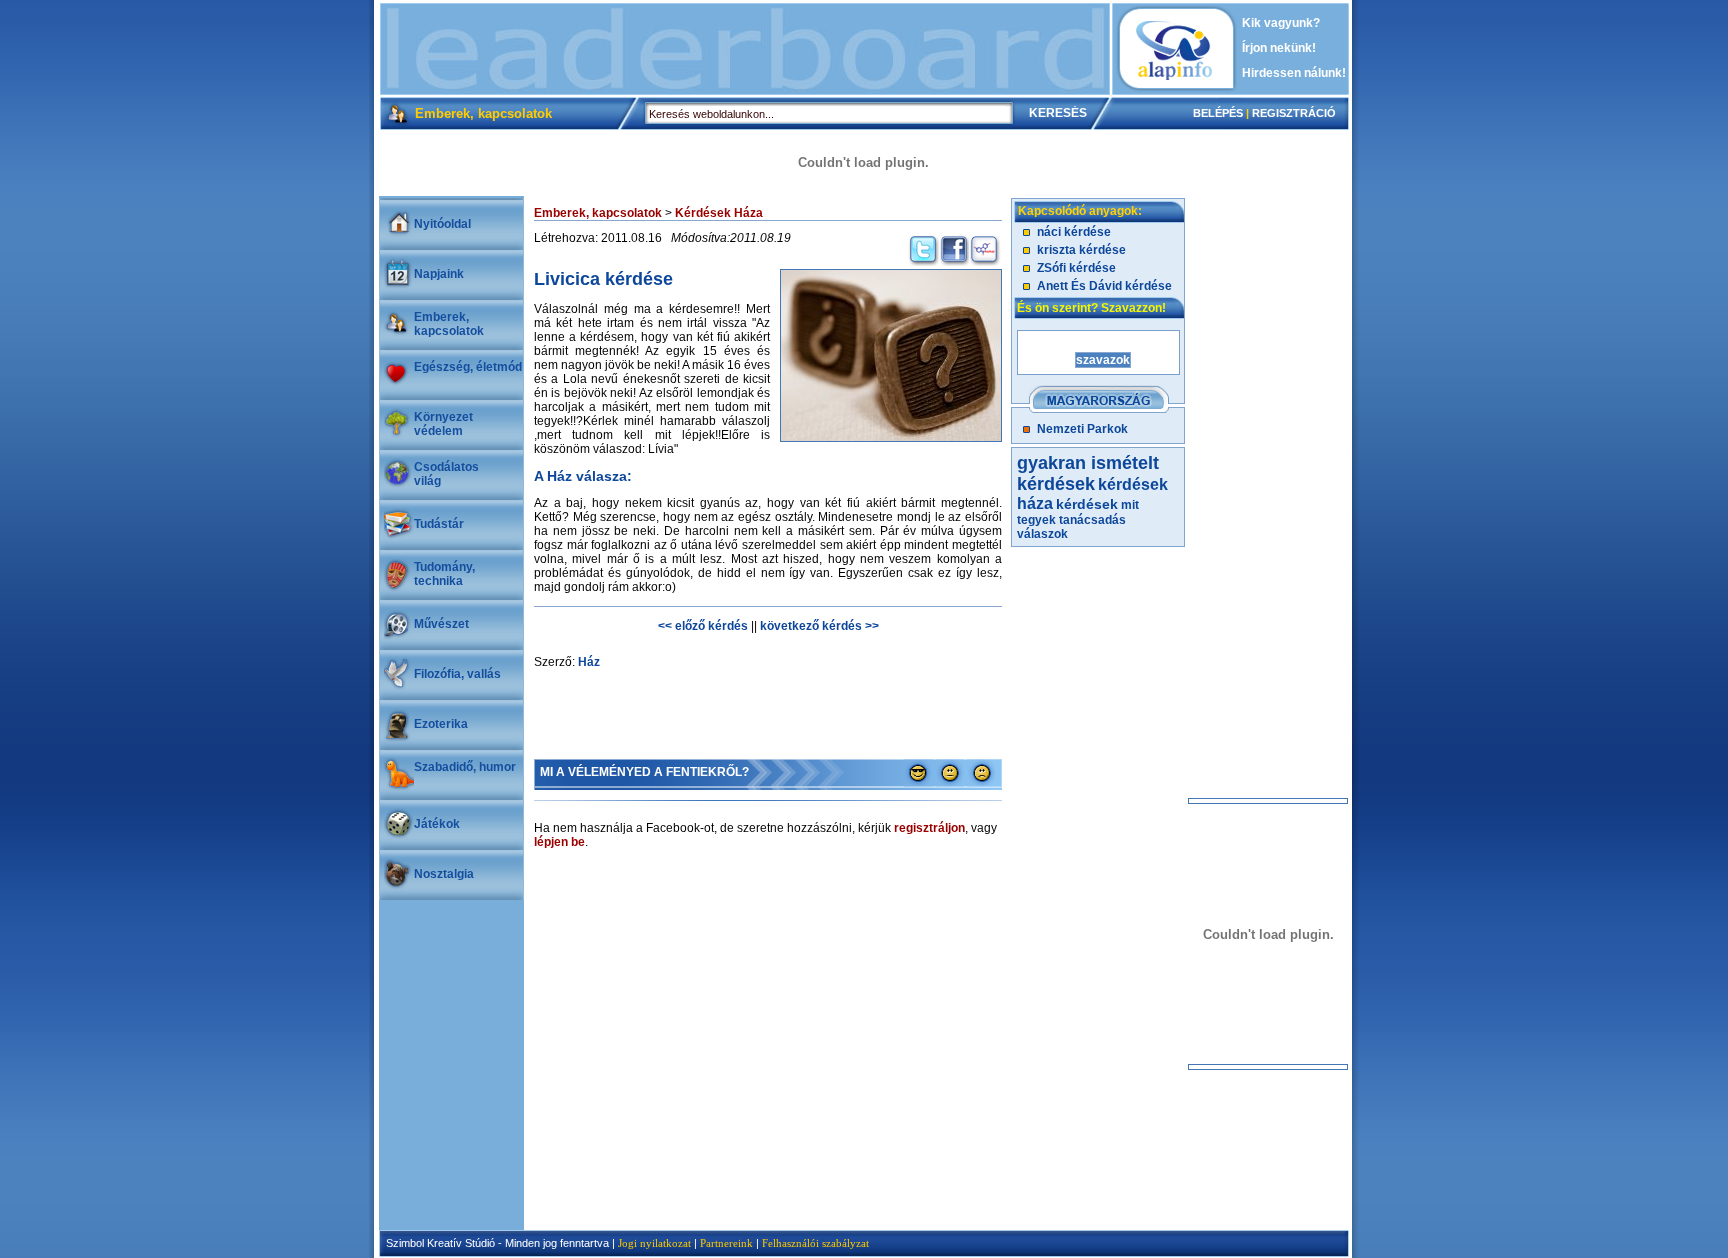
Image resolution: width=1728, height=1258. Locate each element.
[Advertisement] (745, 49)
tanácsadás (1092, 520)
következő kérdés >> (819, 626)
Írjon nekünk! (1279, 48)
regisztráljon (929, 828)
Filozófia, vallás (457, 674)
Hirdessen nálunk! (1294, 73)
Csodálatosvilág (446, 474)
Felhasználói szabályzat (815, 1243)
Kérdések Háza (719, 213)
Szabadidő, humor (465, 767)
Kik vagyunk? (1281, 23)
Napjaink (439, 274)
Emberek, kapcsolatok (449, 324)
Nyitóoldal (442, 224)
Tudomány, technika (444, 574)
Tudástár (439, 524)
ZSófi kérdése (1076, 268)
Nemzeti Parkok (1082, 429)
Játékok (437, 824)
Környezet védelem (443, 424)
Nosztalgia (444, 874)
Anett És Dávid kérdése (1104, 286)
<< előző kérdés (703, 626)
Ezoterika (441, 724)
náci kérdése (1074, 232)
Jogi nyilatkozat (654, 1243)
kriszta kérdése (1081, 250)
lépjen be (559, 842)
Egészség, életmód (468, 367)
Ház (589, 662)
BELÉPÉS (1218, 113)
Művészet (441, 624)
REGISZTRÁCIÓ (1294, 113)
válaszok (1042, 534)
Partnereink (726, 1243)
